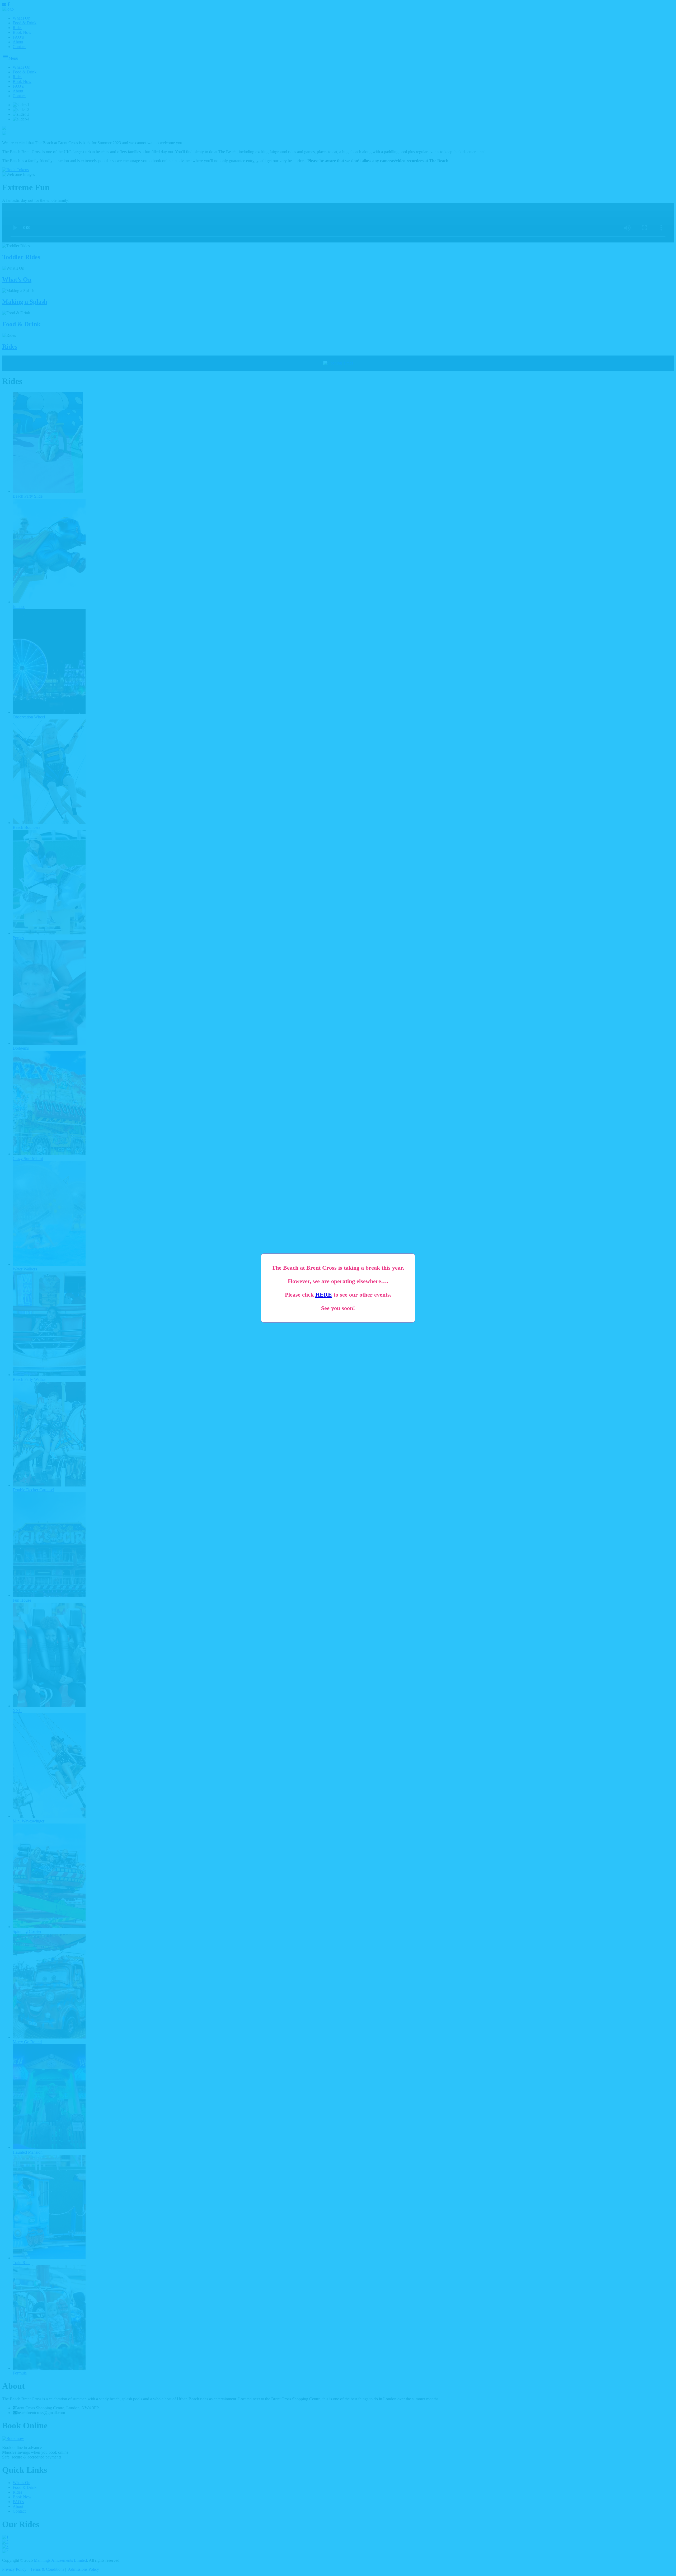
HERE (324, 1295)
